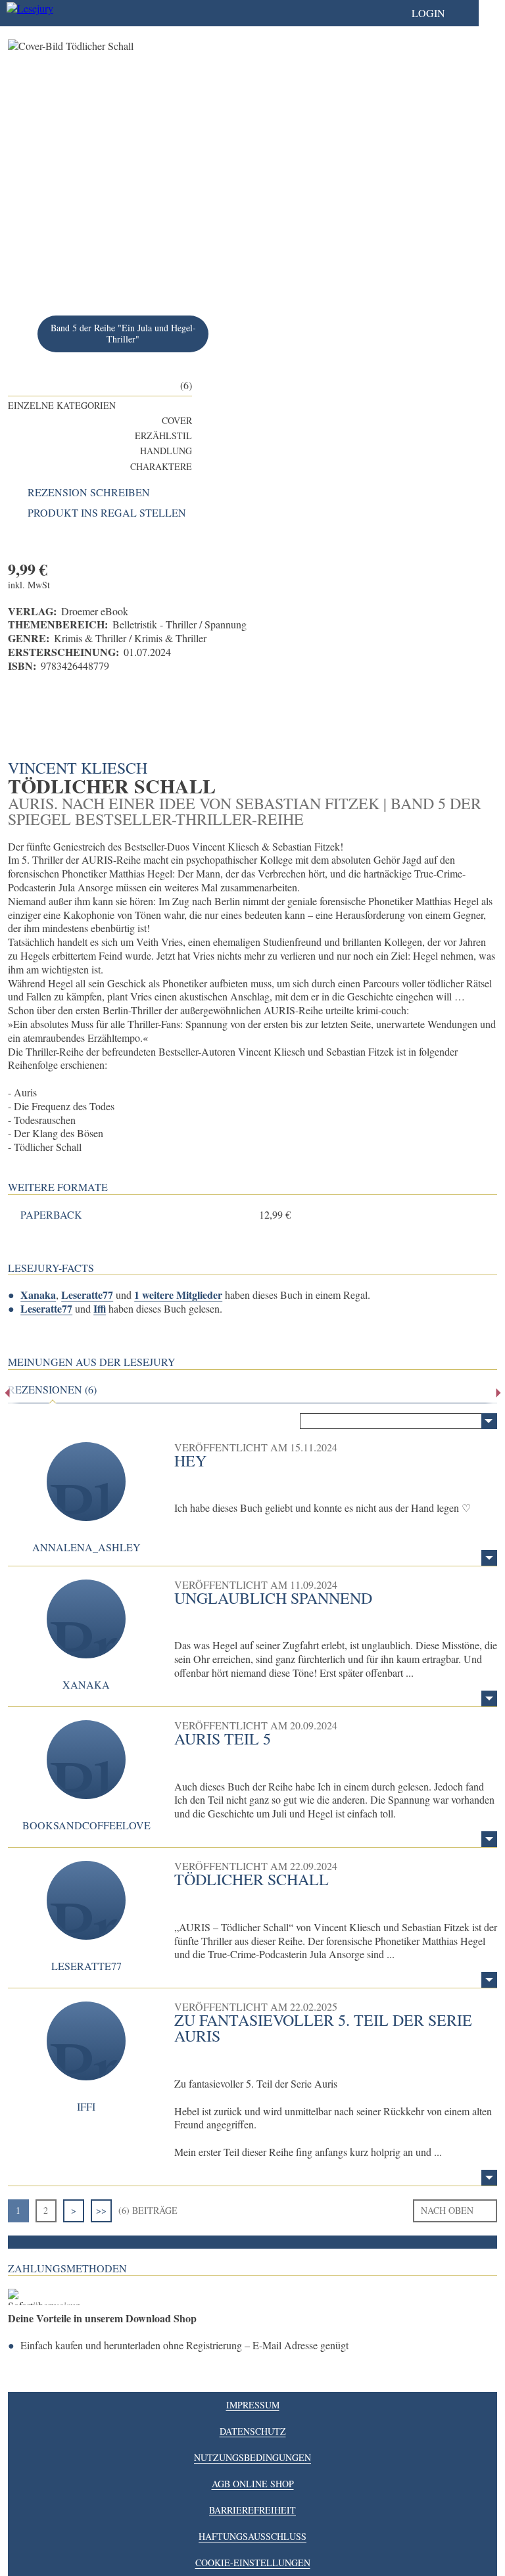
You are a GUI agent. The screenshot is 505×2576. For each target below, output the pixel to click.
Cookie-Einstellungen (253, 2563)
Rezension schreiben (89, 492)
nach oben (447, 2210)
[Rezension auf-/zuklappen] (489, 1558)
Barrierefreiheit (252, 2510)
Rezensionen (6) (52, 1390)
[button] (442, 13)
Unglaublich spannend (273, 1598)
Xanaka (38, 1295)
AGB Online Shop (253, 2484)
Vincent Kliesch (78, 768)
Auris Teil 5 (223, 1739)
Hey (190, 1461)
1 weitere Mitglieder (178, 1295)
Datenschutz (253, 2431)
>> (101, 2210)
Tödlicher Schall (252, 1879)
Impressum (253, 2405)
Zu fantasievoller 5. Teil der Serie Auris (323, 2028)
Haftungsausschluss (252, 2536)
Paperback (51, 1215)
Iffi (100, 1308)
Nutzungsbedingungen (252, 2457)
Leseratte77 (87, 1295)
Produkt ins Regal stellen (107, 513)
